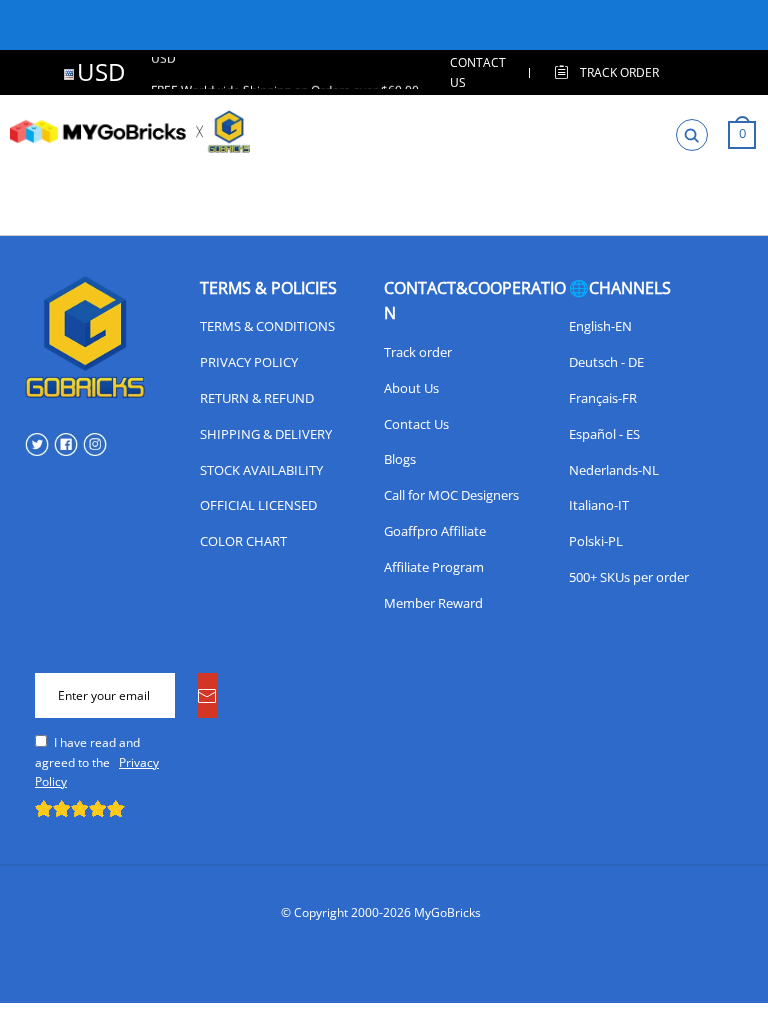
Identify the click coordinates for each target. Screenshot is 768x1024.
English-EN (600, 326)
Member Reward (433, 603)
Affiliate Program (434, 567)
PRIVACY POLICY (249, 362)
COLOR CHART (243, 541)
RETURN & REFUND (257, 398)
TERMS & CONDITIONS (267, 326)
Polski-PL (596, 541)
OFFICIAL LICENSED (258, 505)
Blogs (400, 459)
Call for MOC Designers (451, 495)
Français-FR (603, 398)
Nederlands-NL (614, 470)
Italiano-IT (599, 505)
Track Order (619, 72)
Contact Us (416, 424)
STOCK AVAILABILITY (261, 470)
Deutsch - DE (606, 362)
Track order (418, 352)
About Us (411, 388)
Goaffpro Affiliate (435, 531)
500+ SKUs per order (629, 577)
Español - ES (604, 434)
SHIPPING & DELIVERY (266, 434)
